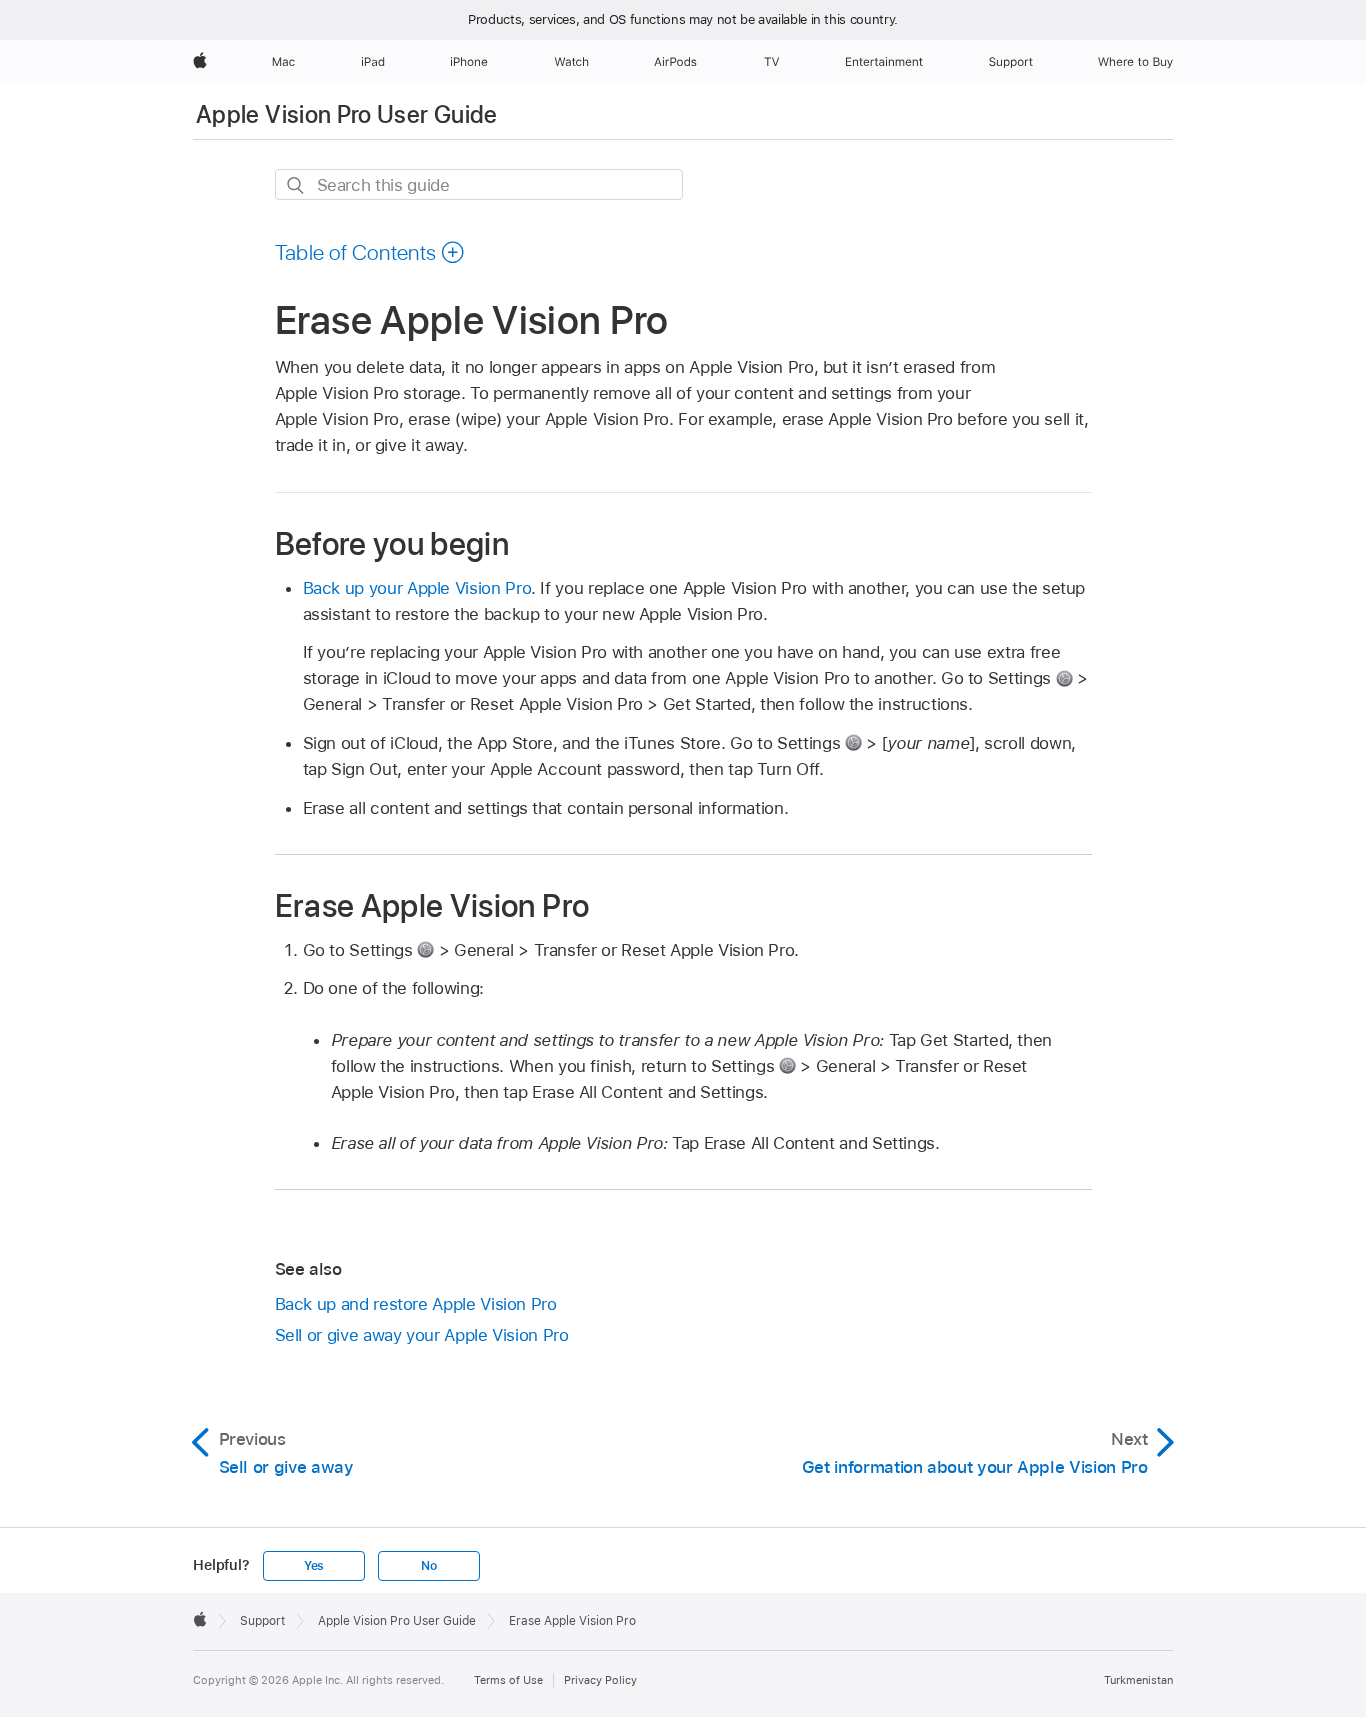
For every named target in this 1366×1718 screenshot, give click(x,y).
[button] (370, 252)
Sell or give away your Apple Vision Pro (422, 1335)
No (429, 1566)
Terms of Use (508, 1680)
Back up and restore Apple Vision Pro (416, 1304)
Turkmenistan (1138, 1680)
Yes (314, 1566)
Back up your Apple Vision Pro (417, 588)
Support (262, 1621)
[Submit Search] (296, 185)
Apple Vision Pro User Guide (347, 114)
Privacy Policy (600, 1680)
